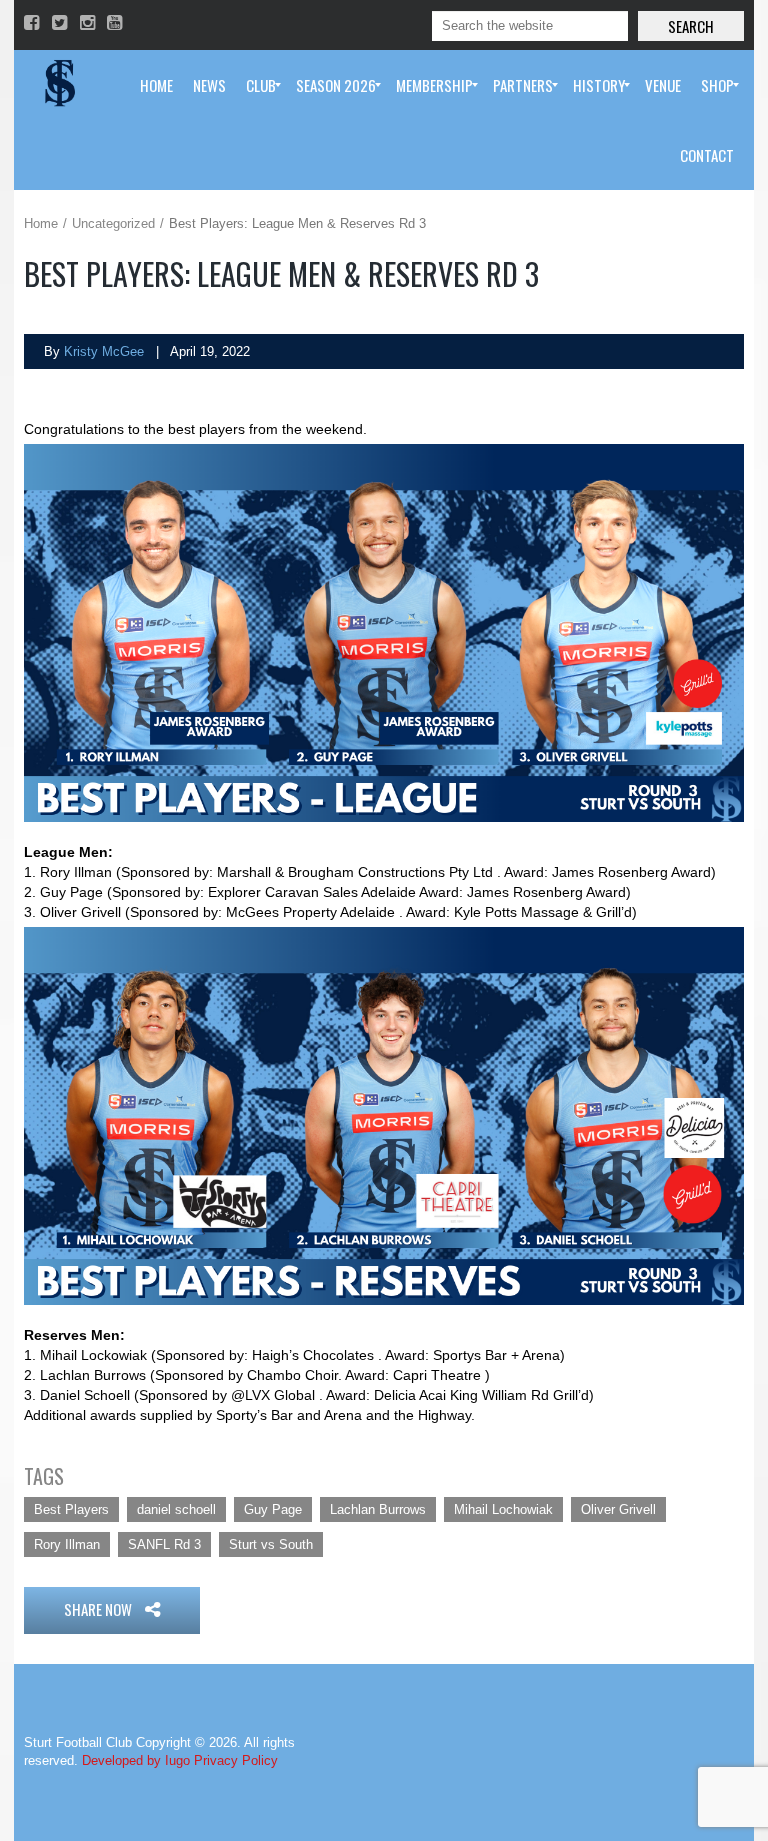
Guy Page (273, 1509)
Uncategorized (113, 223)
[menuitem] (156, 85)
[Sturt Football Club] (58, 85)
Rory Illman (67, 1544)
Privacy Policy (236, 1760)
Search (691, 26)
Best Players (71, 1509)
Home (41, 223)
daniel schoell (176, 1509)
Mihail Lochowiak (503, 1509)
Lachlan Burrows (378, 1509)
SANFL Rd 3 (164, 1544)
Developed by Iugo (136, 1760)
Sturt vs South (271, 1544)
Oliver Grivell (618, 1509)
